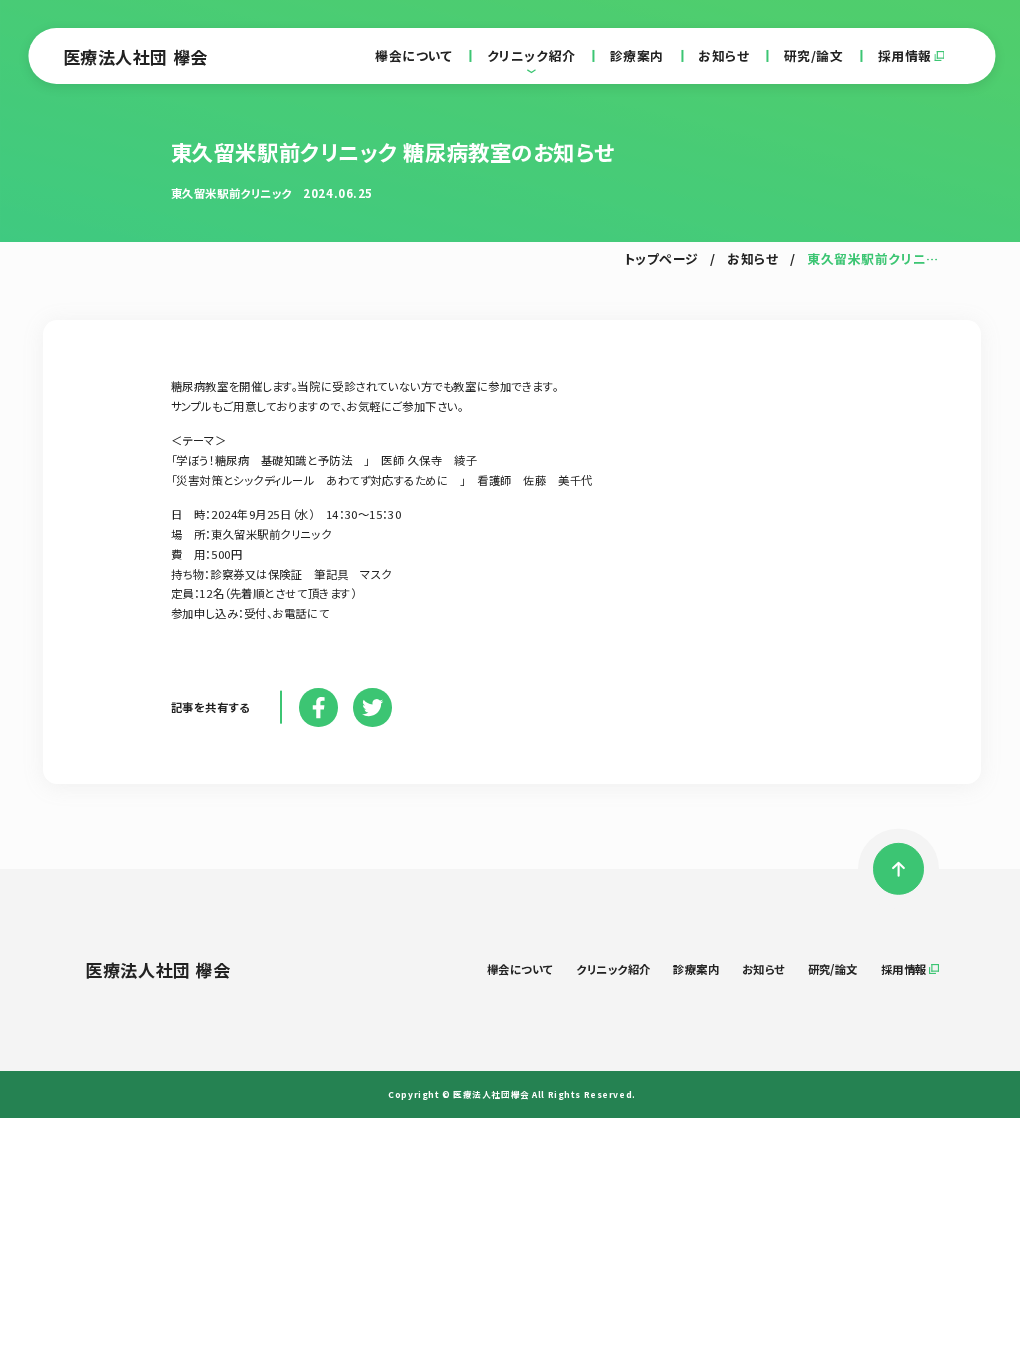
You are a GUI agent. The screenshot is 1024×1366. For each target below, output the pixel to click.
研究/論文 (814, 56)
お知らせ (723, 56)
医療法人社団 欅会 (135, 56)
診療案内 (637, 56)
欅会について (413, 56)
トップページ (661, 259)
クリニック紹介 (531, 56)
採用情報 (905, 56)
